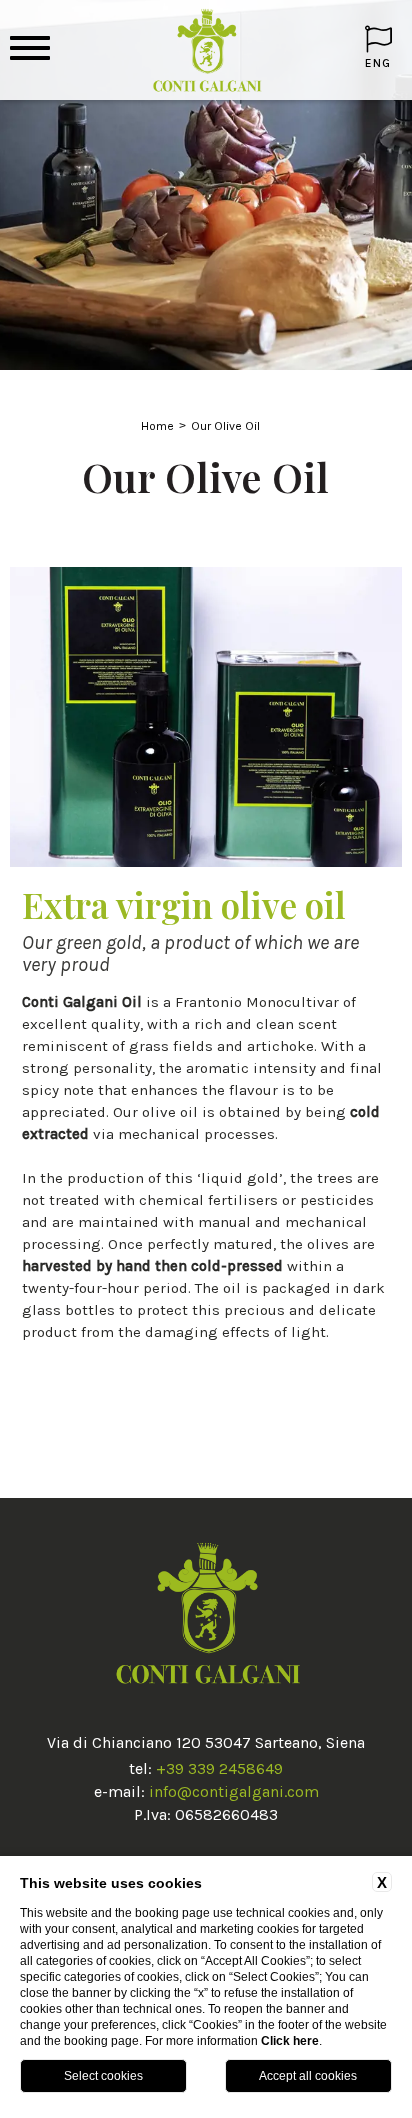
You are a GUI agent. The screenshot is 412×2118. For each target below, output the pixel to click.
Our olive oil (225, 426)
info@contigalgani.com (234, 1791)
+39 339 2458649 (219, 1768)
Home (157, 426)
